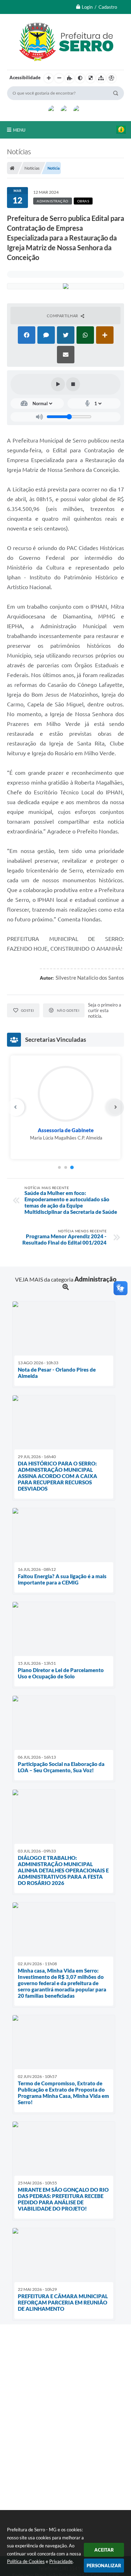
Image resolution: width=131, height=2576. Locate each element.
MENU (19, 130)
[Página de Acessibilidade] (111, 78)
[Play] (58, 384)
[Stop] (73, 384)
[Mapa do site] (101, 78)
